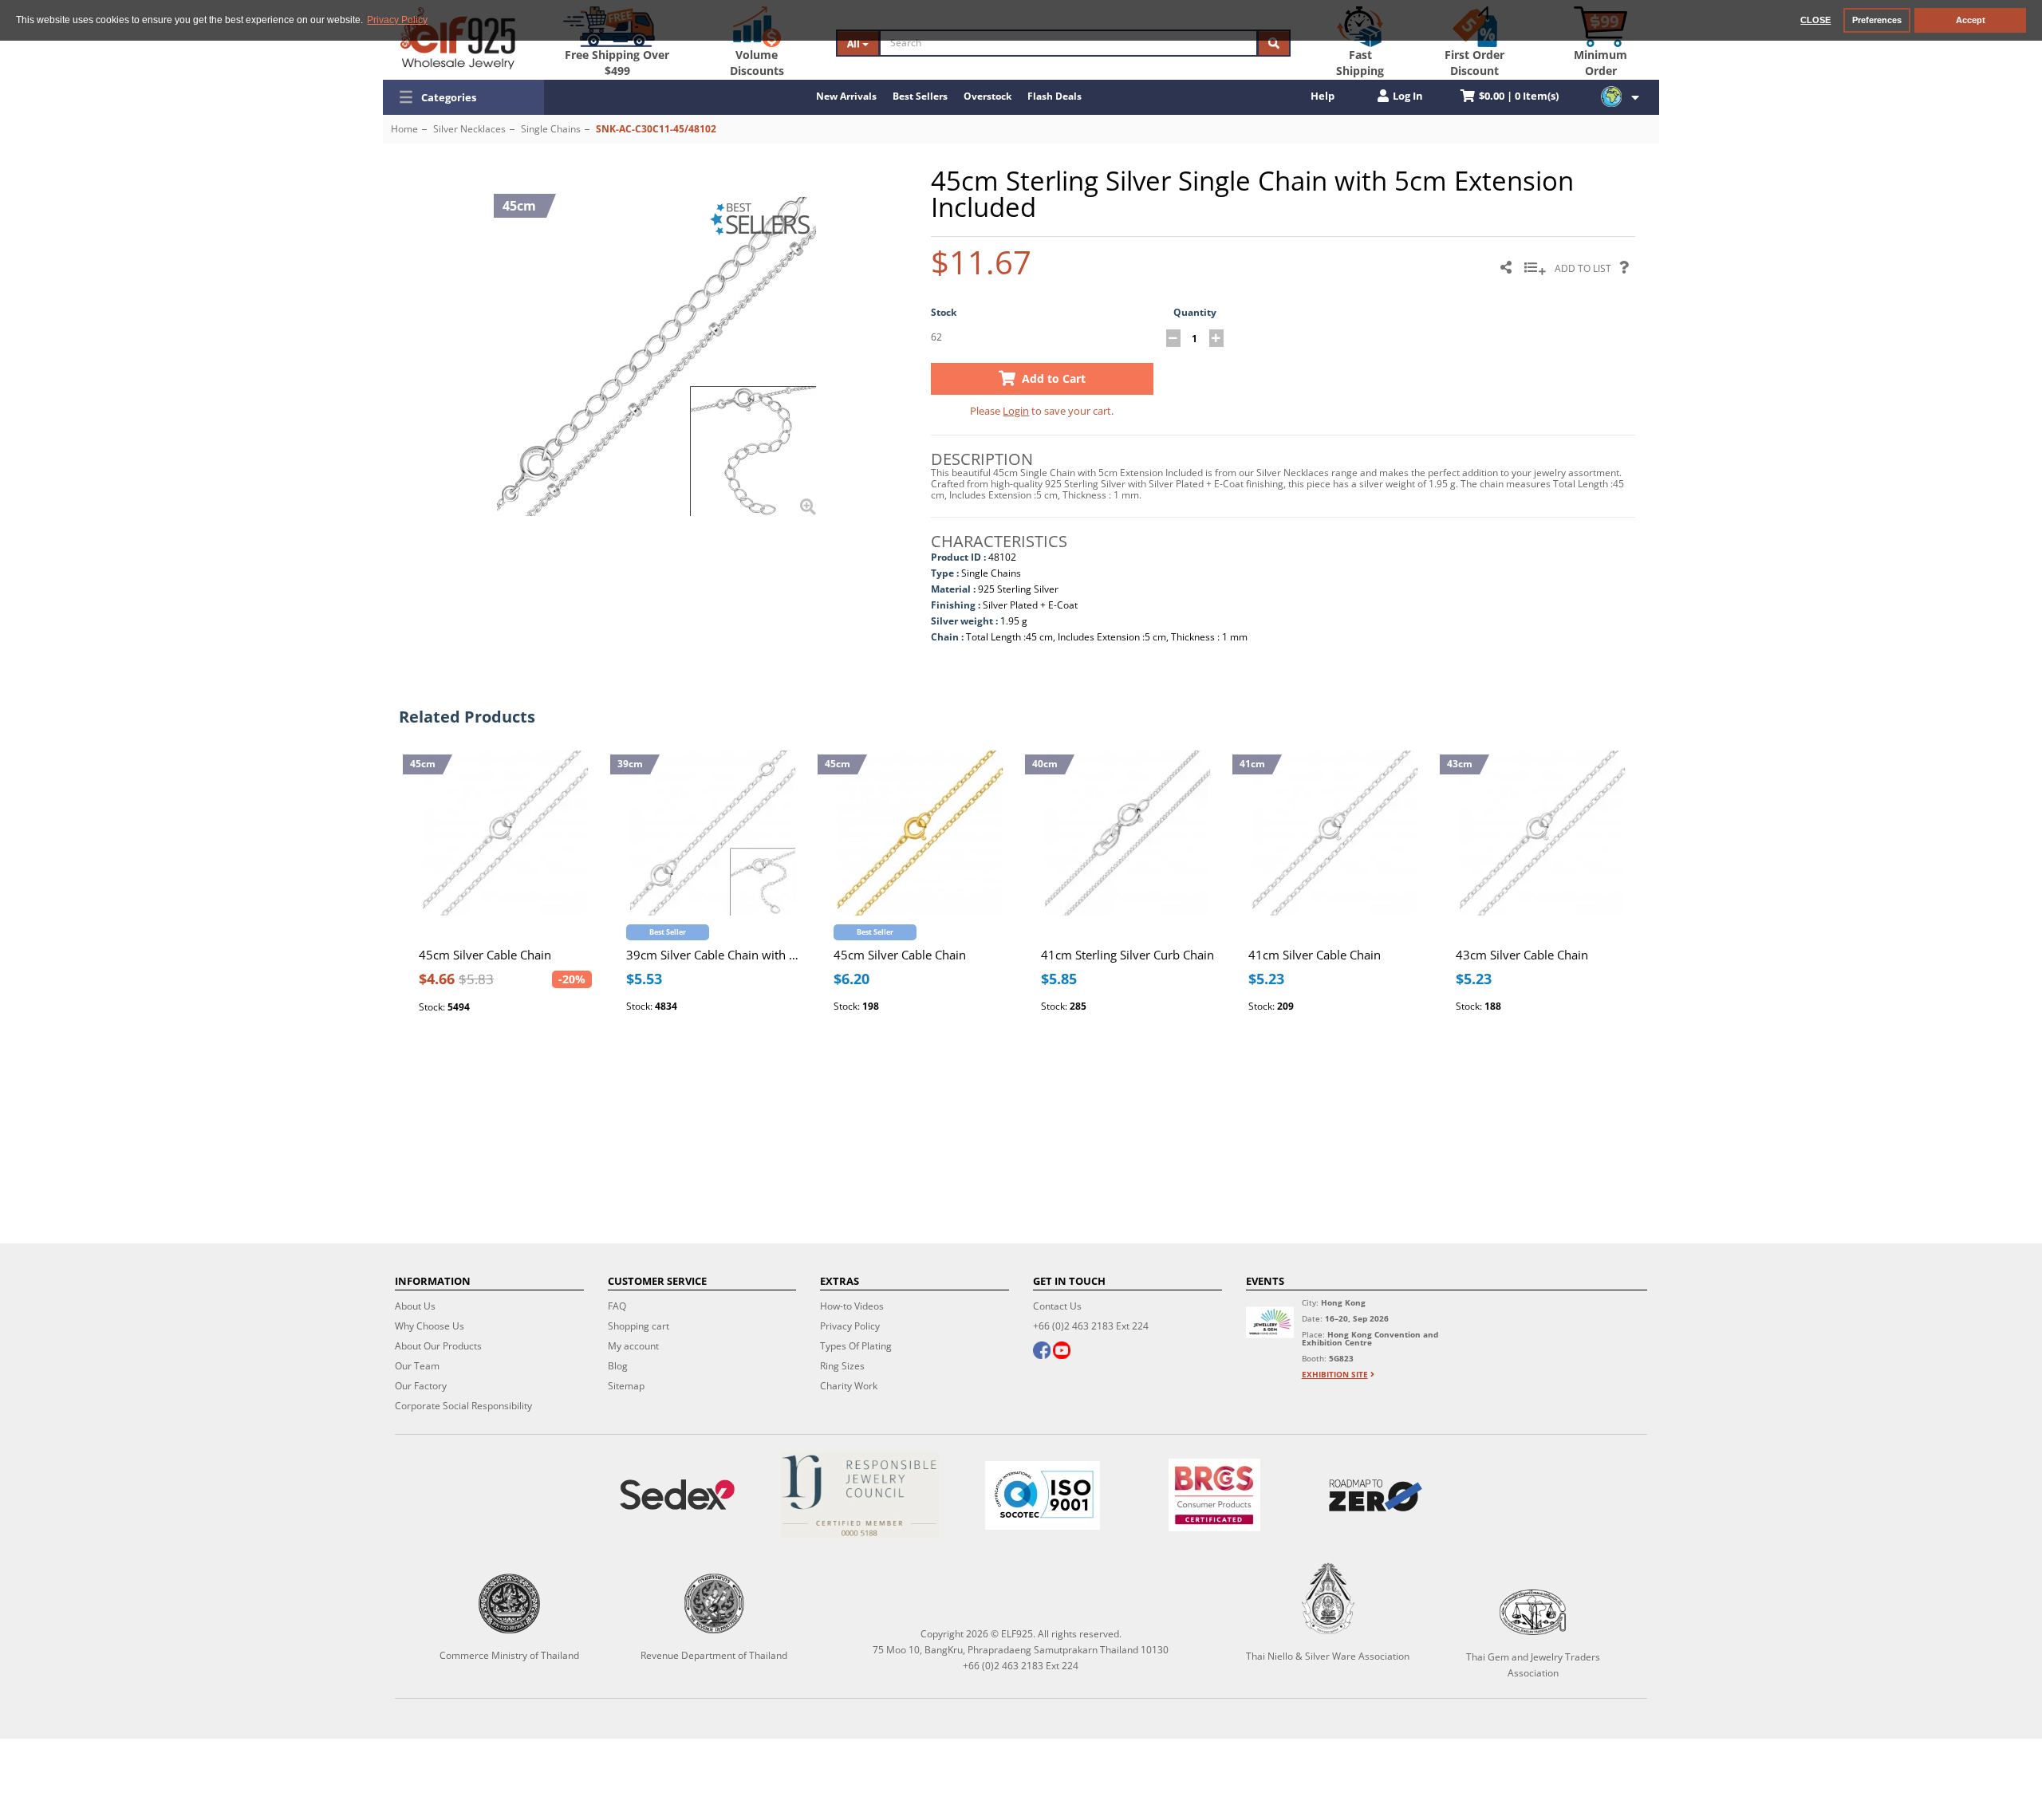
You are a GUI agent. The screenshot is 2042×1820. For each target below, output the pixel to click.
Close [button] (1815, 20)
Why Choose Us (430, 1326)
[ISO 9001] (1043, 1495)
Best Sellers (920, 96)
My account (633, 1346)
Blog (618, 1366)
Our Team (417, 1366)
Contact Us (1057, 1306)
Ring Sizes (842, 1366)
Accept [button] (1971, 20)
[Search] (1274, 43)
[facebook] (1042, 1352)
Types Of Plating (856, 1346)
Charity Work (849, 1386)
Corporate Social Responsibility (463, 1406)
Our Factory (421, 1386)
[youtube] (1062, 1352)
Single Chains (551, 129)
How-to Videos (852, 1306)
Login (1016, 411)
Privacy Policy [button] (397, 20)
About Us (415, 1306)
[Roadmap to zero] (1375, 1495)
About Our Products (438, 1346)
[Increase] (1216, 338)
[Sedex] (678, 1495)
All (855, 43)
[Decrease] (1173, 338)
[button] (463, 97)
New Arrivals (846, 96)
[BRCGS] (1214, 1495)
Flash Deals (1055, 96)
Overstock (987, 96)
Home (404, 129)
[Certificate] (860, 1495)
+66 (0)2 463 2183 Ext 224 (1091, 1326)
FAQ (617, 1306)
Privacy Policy (850, 1326)
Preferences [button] (1877, 20)
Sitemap (626, 1386)
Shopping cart (639, 1326)
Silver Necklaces (469, 129)
